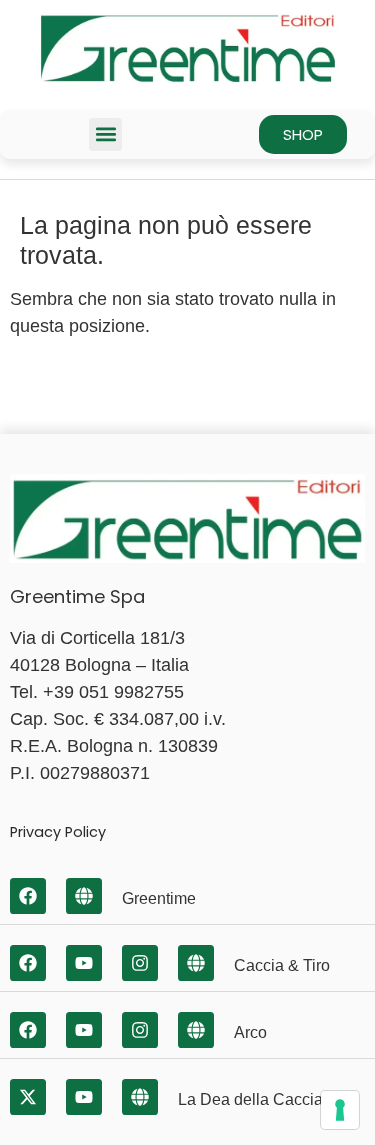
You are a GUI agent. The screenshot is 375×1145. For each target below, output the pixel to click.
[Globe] (84, 896)
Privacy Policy (58, 832)
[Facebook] (28, 896)
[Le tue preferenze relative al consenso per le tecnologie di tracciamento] (340, 1110)
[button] (105, 134)
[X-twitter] (28, 1097)
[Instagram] (140, 963)
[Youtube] (84, 963)
